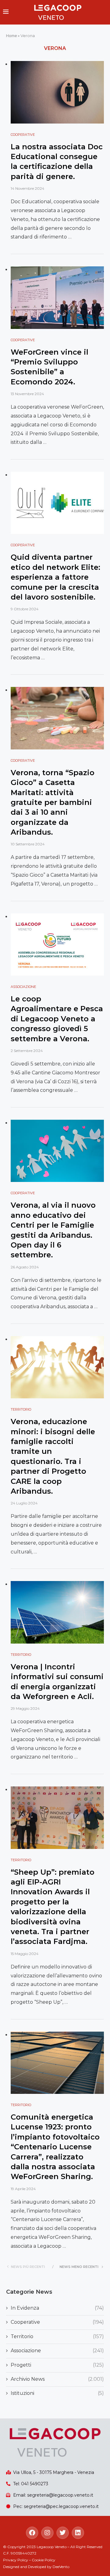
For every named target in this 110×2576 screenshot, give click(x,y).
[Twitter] (63, 2533)
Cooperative (57, 2322)
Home (11, 36)
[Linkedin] (78, 2533)
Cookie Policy (44, 2560)
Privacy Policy (16, 2560)
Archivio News (57, 2379)
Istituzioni (57, 2393)
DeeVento (61, 2567)
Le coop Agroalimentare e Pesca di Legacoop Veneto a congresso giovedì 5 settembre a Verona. (57, 1019)
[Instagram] (47, 2533)
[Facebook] (32, 2533)
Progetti (57, 2365)
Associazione (57, 2351)
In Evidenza (57, 2308)
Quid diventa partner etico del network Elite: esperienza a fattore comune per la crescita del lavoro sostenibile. (55, 577)
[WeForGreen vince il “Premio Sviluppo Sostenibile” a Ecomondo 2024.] (57, 297)
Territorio (57, 2336)
